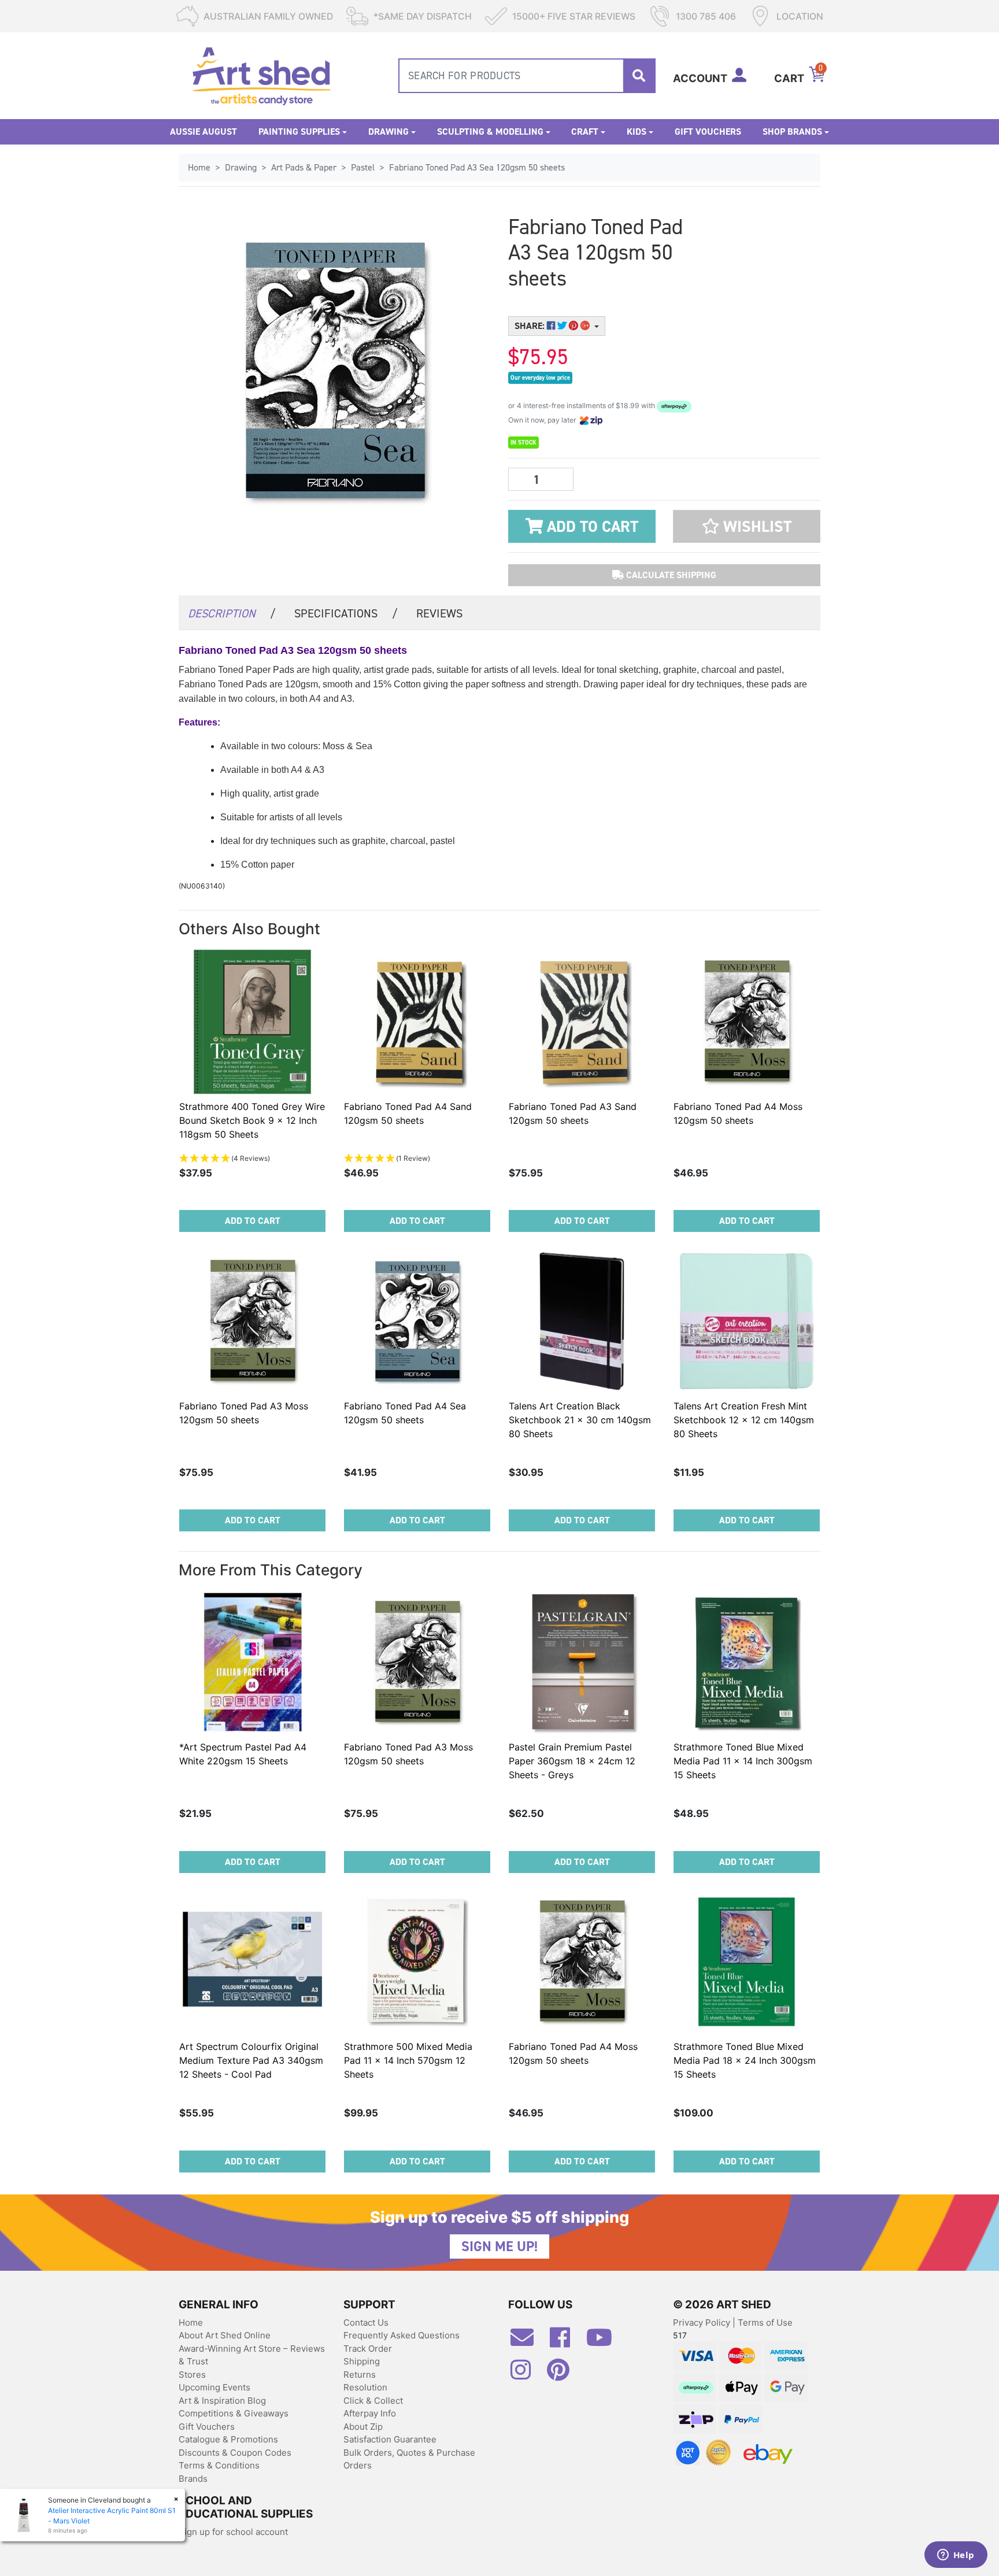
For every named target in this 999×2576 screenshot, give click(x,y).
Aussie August (203, 132)
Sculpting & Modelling (490, 132)
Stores (192, 2375)
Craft (585, 132)
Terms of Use (765, 2323)
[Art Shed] (262, 75)
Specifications (346, 613)
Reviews (439, 613)
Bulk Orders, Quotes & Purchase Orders (409, 2459)
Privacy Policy (703, 2323)
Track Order (368, 2349)
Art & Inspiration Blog (222, 2401)
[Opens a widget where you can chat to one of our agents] (956, 2556)
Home (191, 2323)
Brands (193, 2479)
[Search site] (639, 76)
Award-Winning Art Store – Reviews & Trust (252, 2355)
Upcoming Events (214, 2387)
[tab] (232, 612)
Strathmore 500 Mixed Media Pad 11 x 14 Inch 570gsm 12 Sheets (408, 2060)
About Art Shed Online (225, 2335)
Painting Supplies (299, 132)
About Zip (363, 2427)
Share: (531, 326)
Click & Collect (373, 2401)
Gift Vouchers (708, 132)
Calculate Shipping (670, 575)
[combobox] (527, 76)
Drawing (388, 132)
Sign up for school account (233, 2532)
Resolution (365, 2387)
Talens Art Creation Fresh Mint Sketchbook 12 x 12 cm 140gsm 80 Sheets (744, 1420)
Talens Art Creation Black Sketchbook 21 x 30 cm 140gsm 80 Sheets (580, 1420)
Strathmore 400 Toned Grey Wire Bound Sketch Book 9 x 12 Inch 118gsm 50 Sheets (252, 1120)
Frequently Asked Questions (402, 2335)
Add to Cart (591, 527)
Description (232, 613)
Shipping (362, 2361)
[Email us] (528, 2342)
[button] (747, 526)
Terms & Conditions (219, 2465)
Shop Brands (792, 132)
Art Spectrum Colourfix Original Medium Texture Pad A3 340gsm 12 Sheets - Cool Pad (251, 2060)
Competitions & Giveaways (234, 2413)
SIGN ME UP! (499, 2246)
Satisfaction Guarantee (390, 2439)
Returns (360, 2375)
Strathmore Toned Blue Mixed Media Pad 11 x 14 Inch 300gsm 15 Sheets (743, 1761)
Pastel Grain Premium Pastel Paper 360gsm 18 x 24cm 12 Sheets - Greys (572, 1761)
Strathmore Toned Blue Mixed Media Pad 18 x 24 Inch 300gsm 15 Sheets (745, 2060)
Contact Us (366, 2323)
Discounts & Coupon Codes (235, 2453)
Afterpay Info (370, 2413)
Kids (637, 132)
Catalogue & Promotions (228, 2439)
